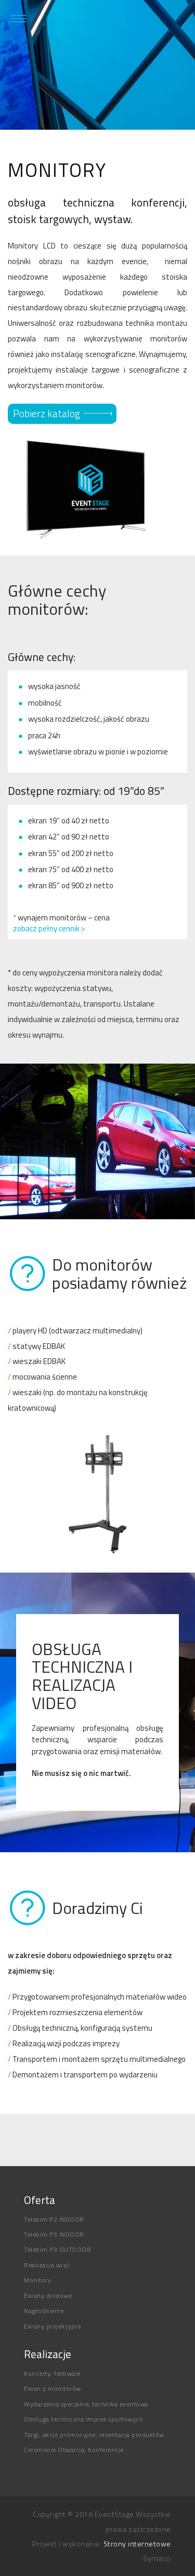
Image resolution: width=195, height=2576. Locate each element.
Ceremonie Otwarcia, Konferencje (74, 2450)
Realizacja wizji (47, 2265)
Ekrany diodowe (48, 2296)
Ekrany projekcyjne (52, 2326)
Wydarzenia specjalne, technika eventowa (86, 2404)
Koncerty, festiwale (52, 2373)
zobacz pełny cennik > (49, 928)
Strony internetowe (137, 2544)
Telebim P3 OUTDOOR (57, 2249)
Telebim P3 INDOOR (54, 2234)
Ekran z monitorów (53, 2388)
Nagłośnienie (44, 2311)
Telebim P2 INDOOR (54, 2219)
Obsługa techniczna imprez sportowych (83, 2419)
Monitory (37, 2280)
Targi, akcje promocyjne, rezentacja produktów (94, 2435)
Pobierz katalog (47, 414)
